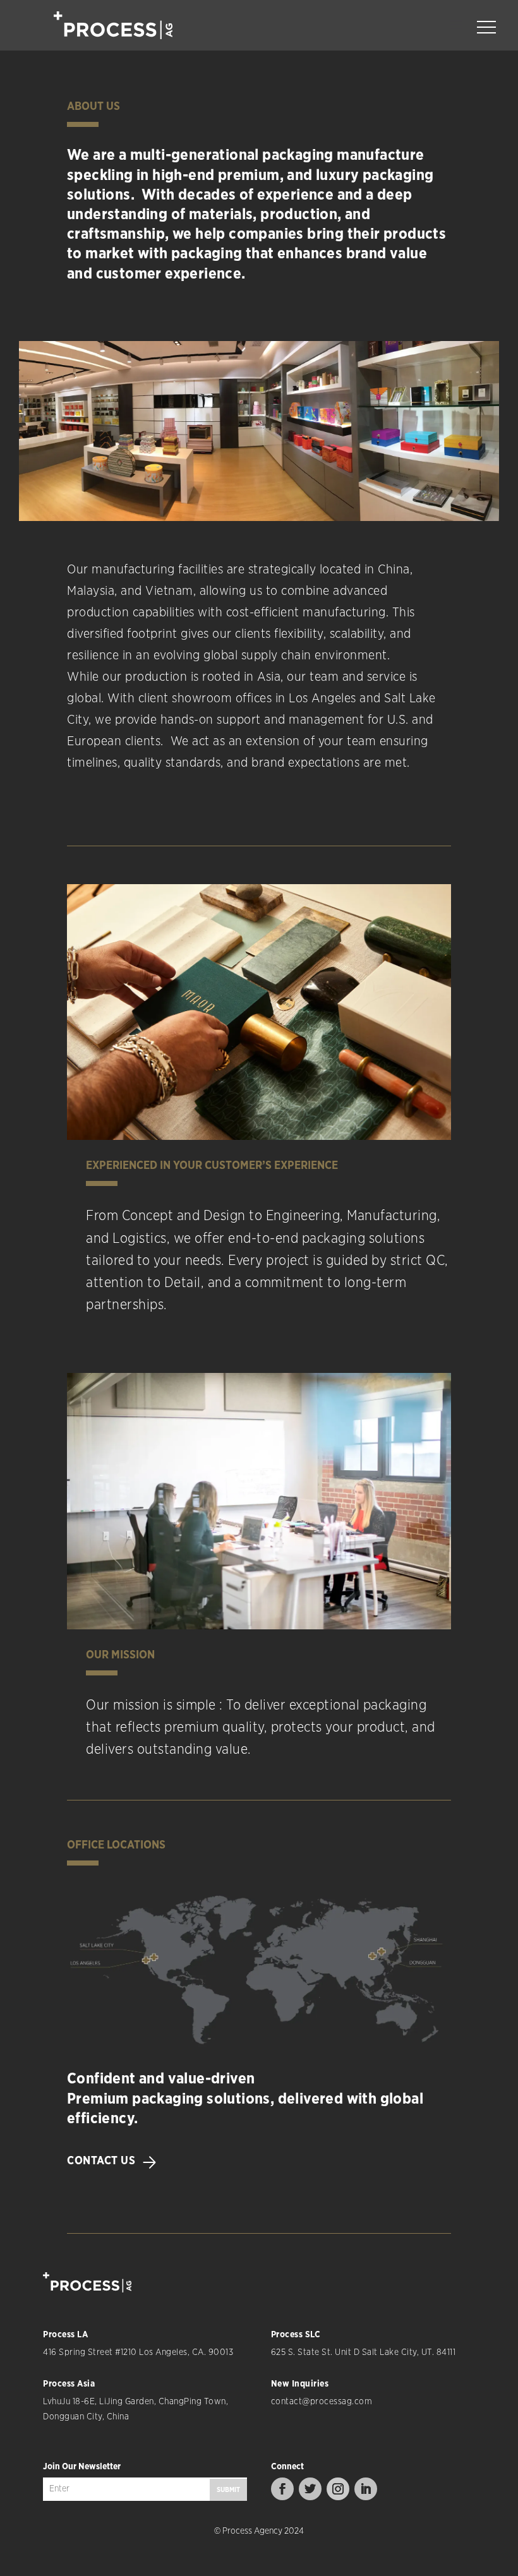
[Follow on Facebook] (282, 2489)
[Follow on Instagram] (338, 2489)
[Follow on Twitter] (310, 2489)
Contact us (101, 2161)
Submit (228, 2490)
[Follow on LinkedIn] (366, 2489)
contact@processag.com (322, 2402)
